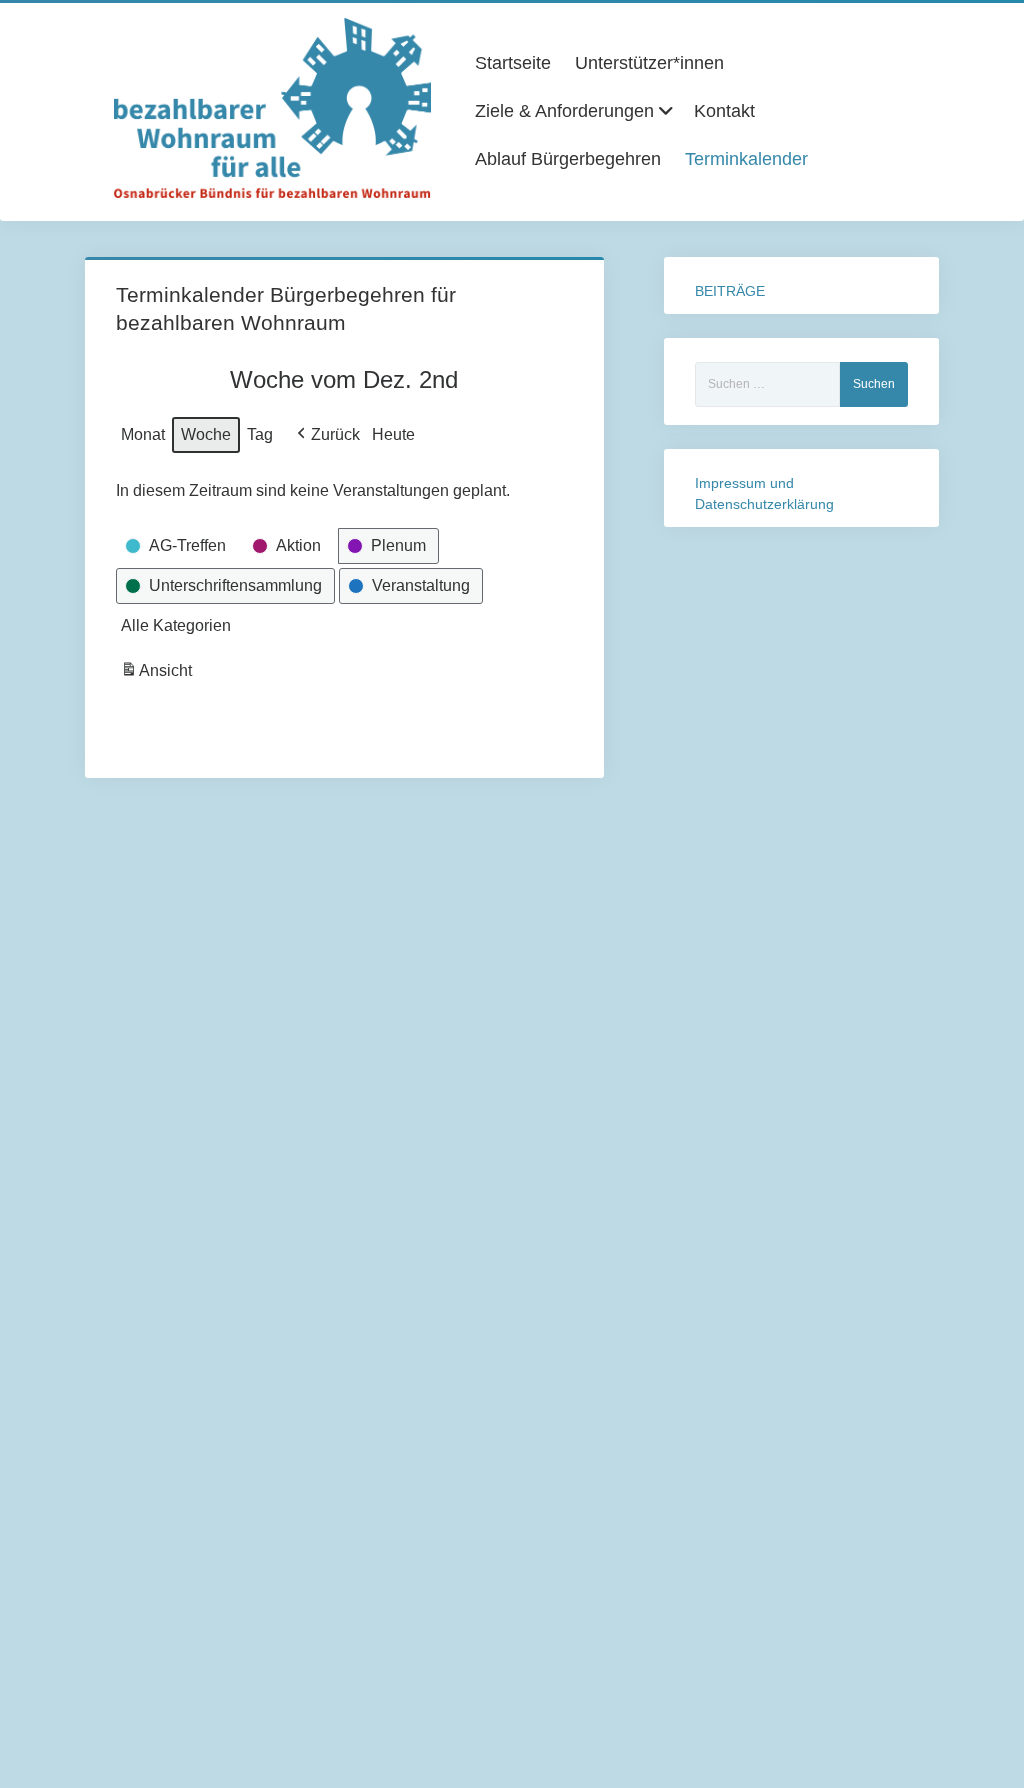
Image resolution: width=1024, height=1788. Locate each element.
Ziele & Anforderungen (564, 111)
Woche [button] (206, 434)
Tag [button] (260, 434)
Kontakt (724, 111)
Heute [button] (393, 434)
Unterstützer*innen (649, 63)
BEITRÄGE (730, 291)
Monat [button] (143, 434)
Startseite (513, 63)
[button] (326, 435)
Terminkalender (746, 159)
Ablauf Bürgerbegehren (568, 159)
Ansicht (158, 676)
